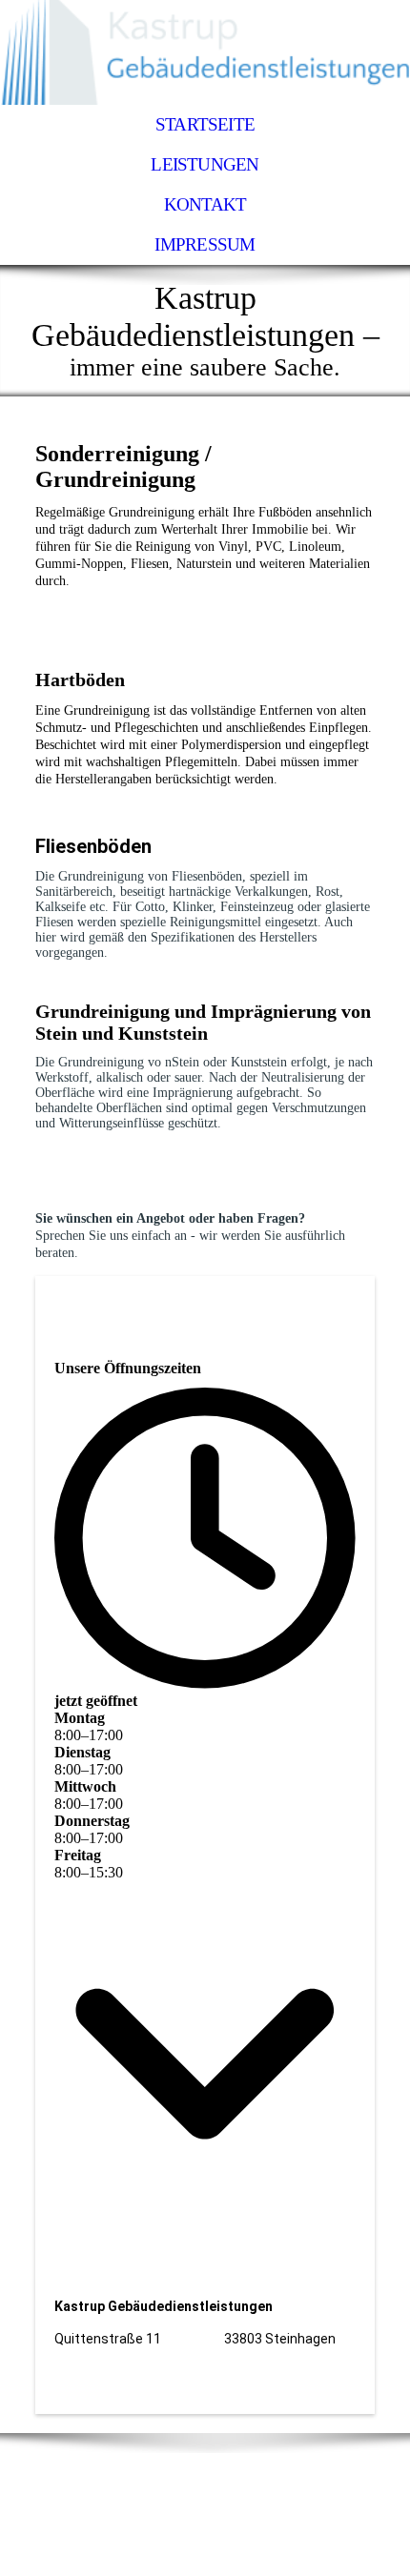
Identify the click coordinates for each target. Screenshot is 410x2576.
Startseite (205, 124)
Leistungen (205, 164)
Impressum (205, 244)
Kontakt (205, 204)
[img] (205, 52)
